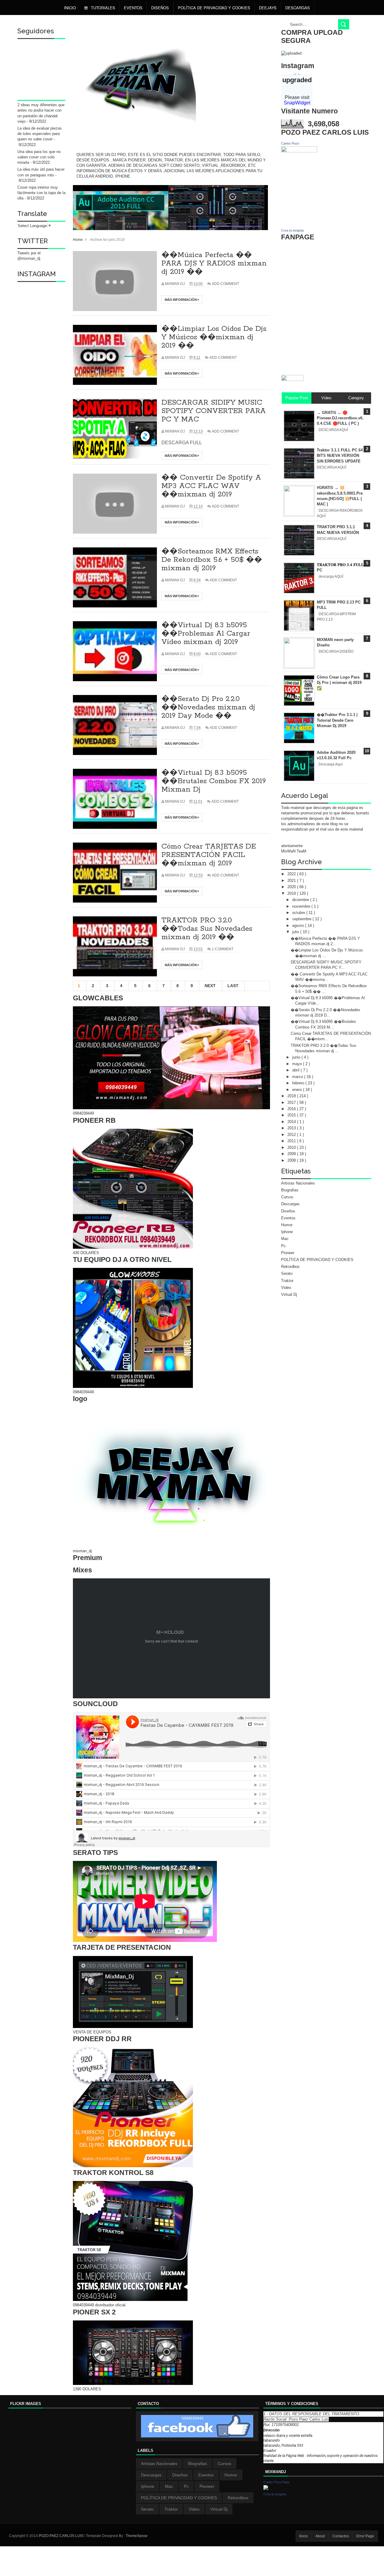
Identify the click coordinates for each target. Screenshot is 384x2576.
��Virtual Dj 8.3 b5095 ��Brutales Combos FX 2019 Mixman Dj (214, 781)
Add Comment (225, 284)
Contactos (341, 2536)
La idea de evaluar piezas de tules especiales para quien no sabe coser (40, 134)
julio (296, 932)
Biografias (290, 1190)
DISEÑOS (160, 8)
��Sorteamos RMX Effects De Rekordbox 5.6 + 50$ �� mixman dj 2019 (212, 560)
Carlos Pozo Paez (277, 2482)
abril (296, 1070)
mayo (298, 1064)
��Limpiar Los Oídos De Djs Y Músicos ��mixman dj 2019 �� (214, 337)
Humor (287, 1225)
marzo (298, 1077)
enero (298, 1090)
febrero (299, 1083)
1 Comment (223, 949)
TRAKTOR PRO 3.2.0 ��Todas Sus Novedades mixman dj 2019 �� (207, 929)
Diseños (288, 1211)
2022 (292, 874)
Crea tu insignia (292, 230)
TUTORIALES (102, 8)
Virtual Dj (289, 1294)
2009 (292, 1154)
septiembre (302, 919)
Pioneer (288, 1253)
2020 (292, 887)
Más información (181, 300)
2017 (292, 1102)
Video (286, 1288)
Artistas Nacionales (298, 1183)
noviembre (302, 906)
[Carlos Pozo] (299, 151)
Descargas (298, 8)
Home (78, 240)
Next (210, 986)
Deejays (268, 8)
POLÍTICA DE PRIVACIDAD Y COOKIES (214, 8)
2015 (292, 1115)
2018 (292, 1096)
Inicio (70, 8)
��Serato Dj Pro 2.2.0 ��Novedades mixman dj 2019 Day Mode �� (208, 707)
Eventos (133, 8)
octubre (299, 913)
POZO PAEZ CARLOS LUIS (61, 2536)
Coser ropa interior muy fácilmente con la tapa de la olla (41, 193)
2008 (292, 1160)
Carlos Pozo (290, 143)
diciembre (301, 900)
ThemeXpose (137, 2536)
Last (233, 986)
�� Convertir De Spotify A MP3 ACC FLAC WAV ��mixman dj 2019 (211, 486)
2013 (292, 1128)
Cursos (287, 1197)
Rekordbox (290, 1267)
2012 (292, 1135)
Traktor (287, 1281)
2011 (292, 1141)
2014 (292, 1122)
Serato (287, 1273)
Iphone (287, 1232)
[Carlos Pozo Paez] (266, 2489)
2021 (292, 881)
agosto (299, 926)
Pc (283, 1246)
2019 (292, 893)
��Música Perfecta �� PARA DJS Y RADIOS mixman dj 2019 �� (214, 264)
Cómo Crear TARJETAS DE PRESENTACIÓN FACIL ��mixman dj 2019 (209, 855)
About (320, 2536)
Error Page (365, 2536)
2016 (292, 1109)
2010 (292, 1147)
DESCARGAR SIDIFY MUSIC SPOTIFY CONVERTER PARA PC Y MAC (214, 411)
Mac (285, 1239)
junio (297, 1057)
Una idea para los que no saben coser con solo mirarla (39, 157)
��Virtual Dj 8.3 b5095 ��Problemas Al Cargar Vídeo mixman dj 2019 (206, 634)
